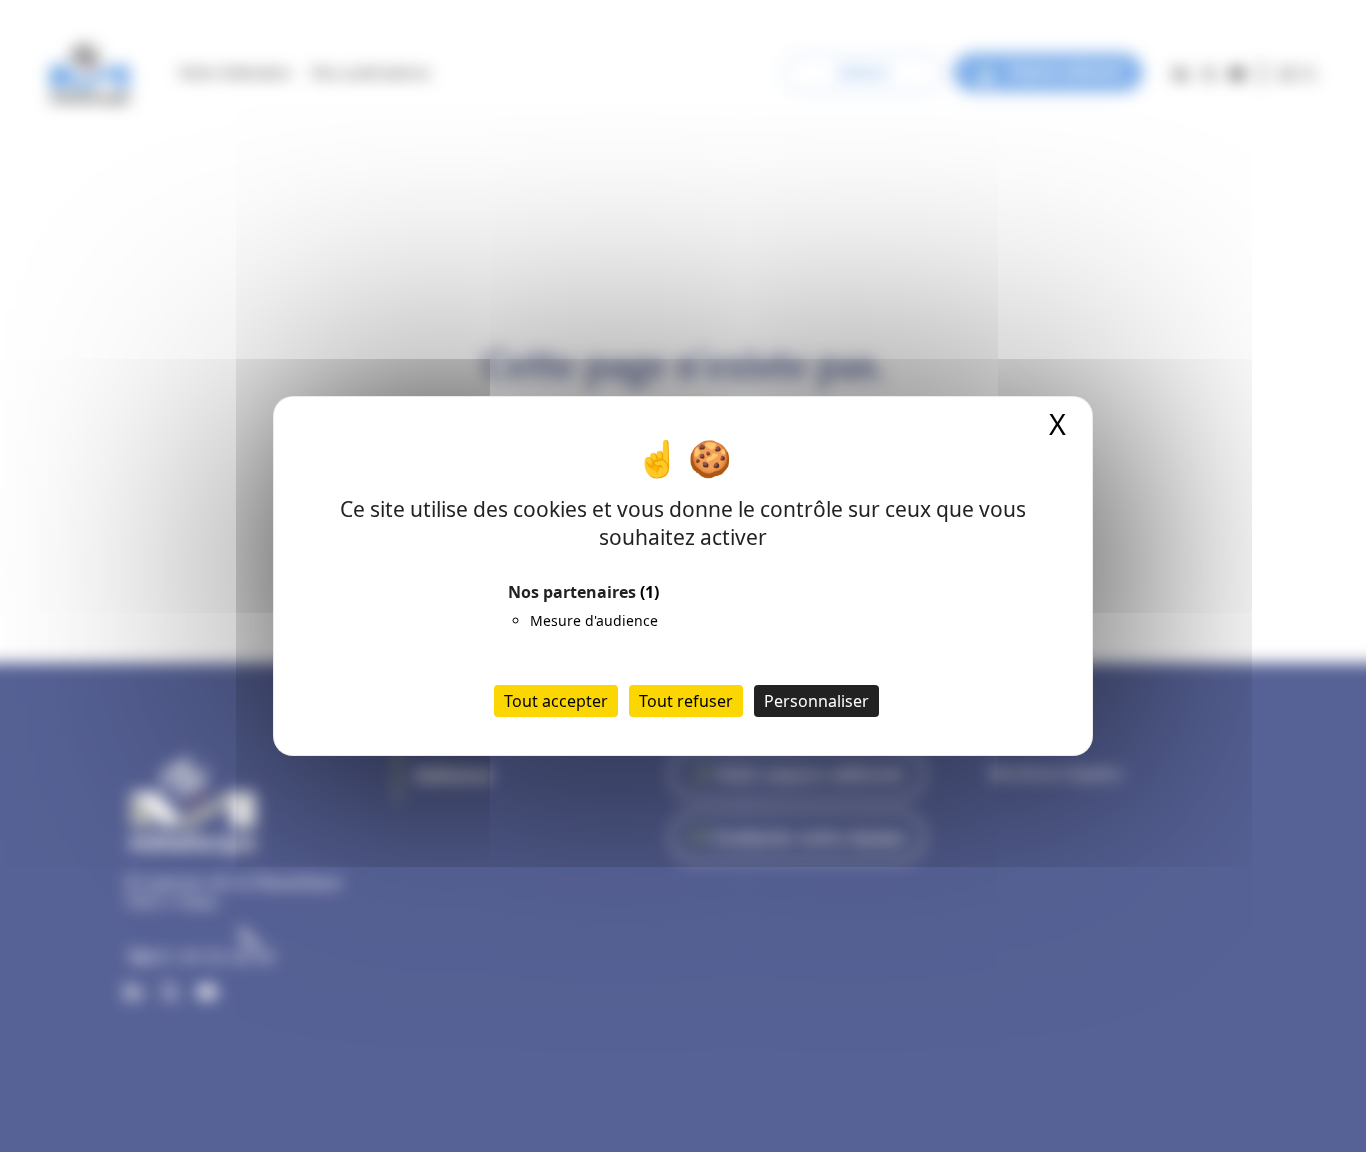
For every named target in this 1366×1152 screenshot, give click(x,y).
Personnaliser (816, 701)
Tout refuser (686, 701)
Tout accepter (556, 701)
